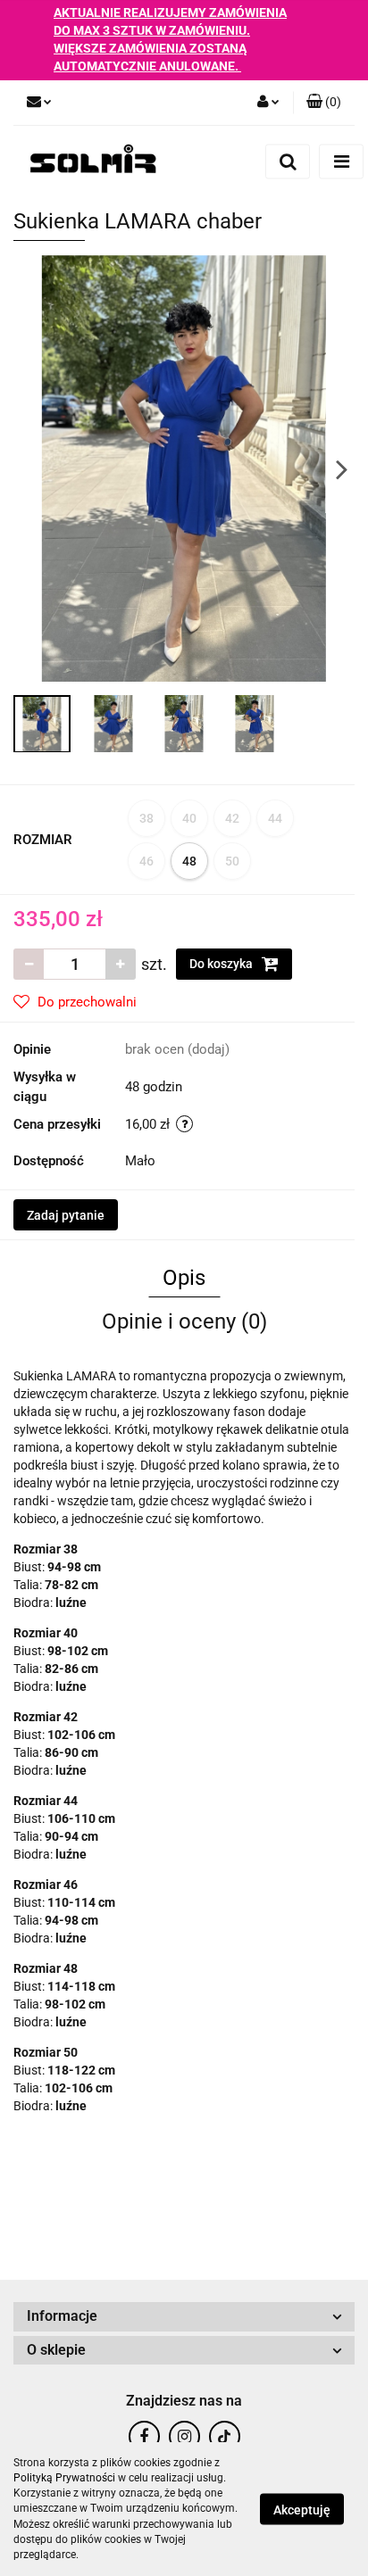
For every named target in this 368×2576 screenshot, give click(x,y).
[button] (324, 103)
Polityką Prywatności (64, 2478)
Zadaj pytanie (66, 1215)
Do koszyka (222, 964)
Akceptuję (302, 2510)
